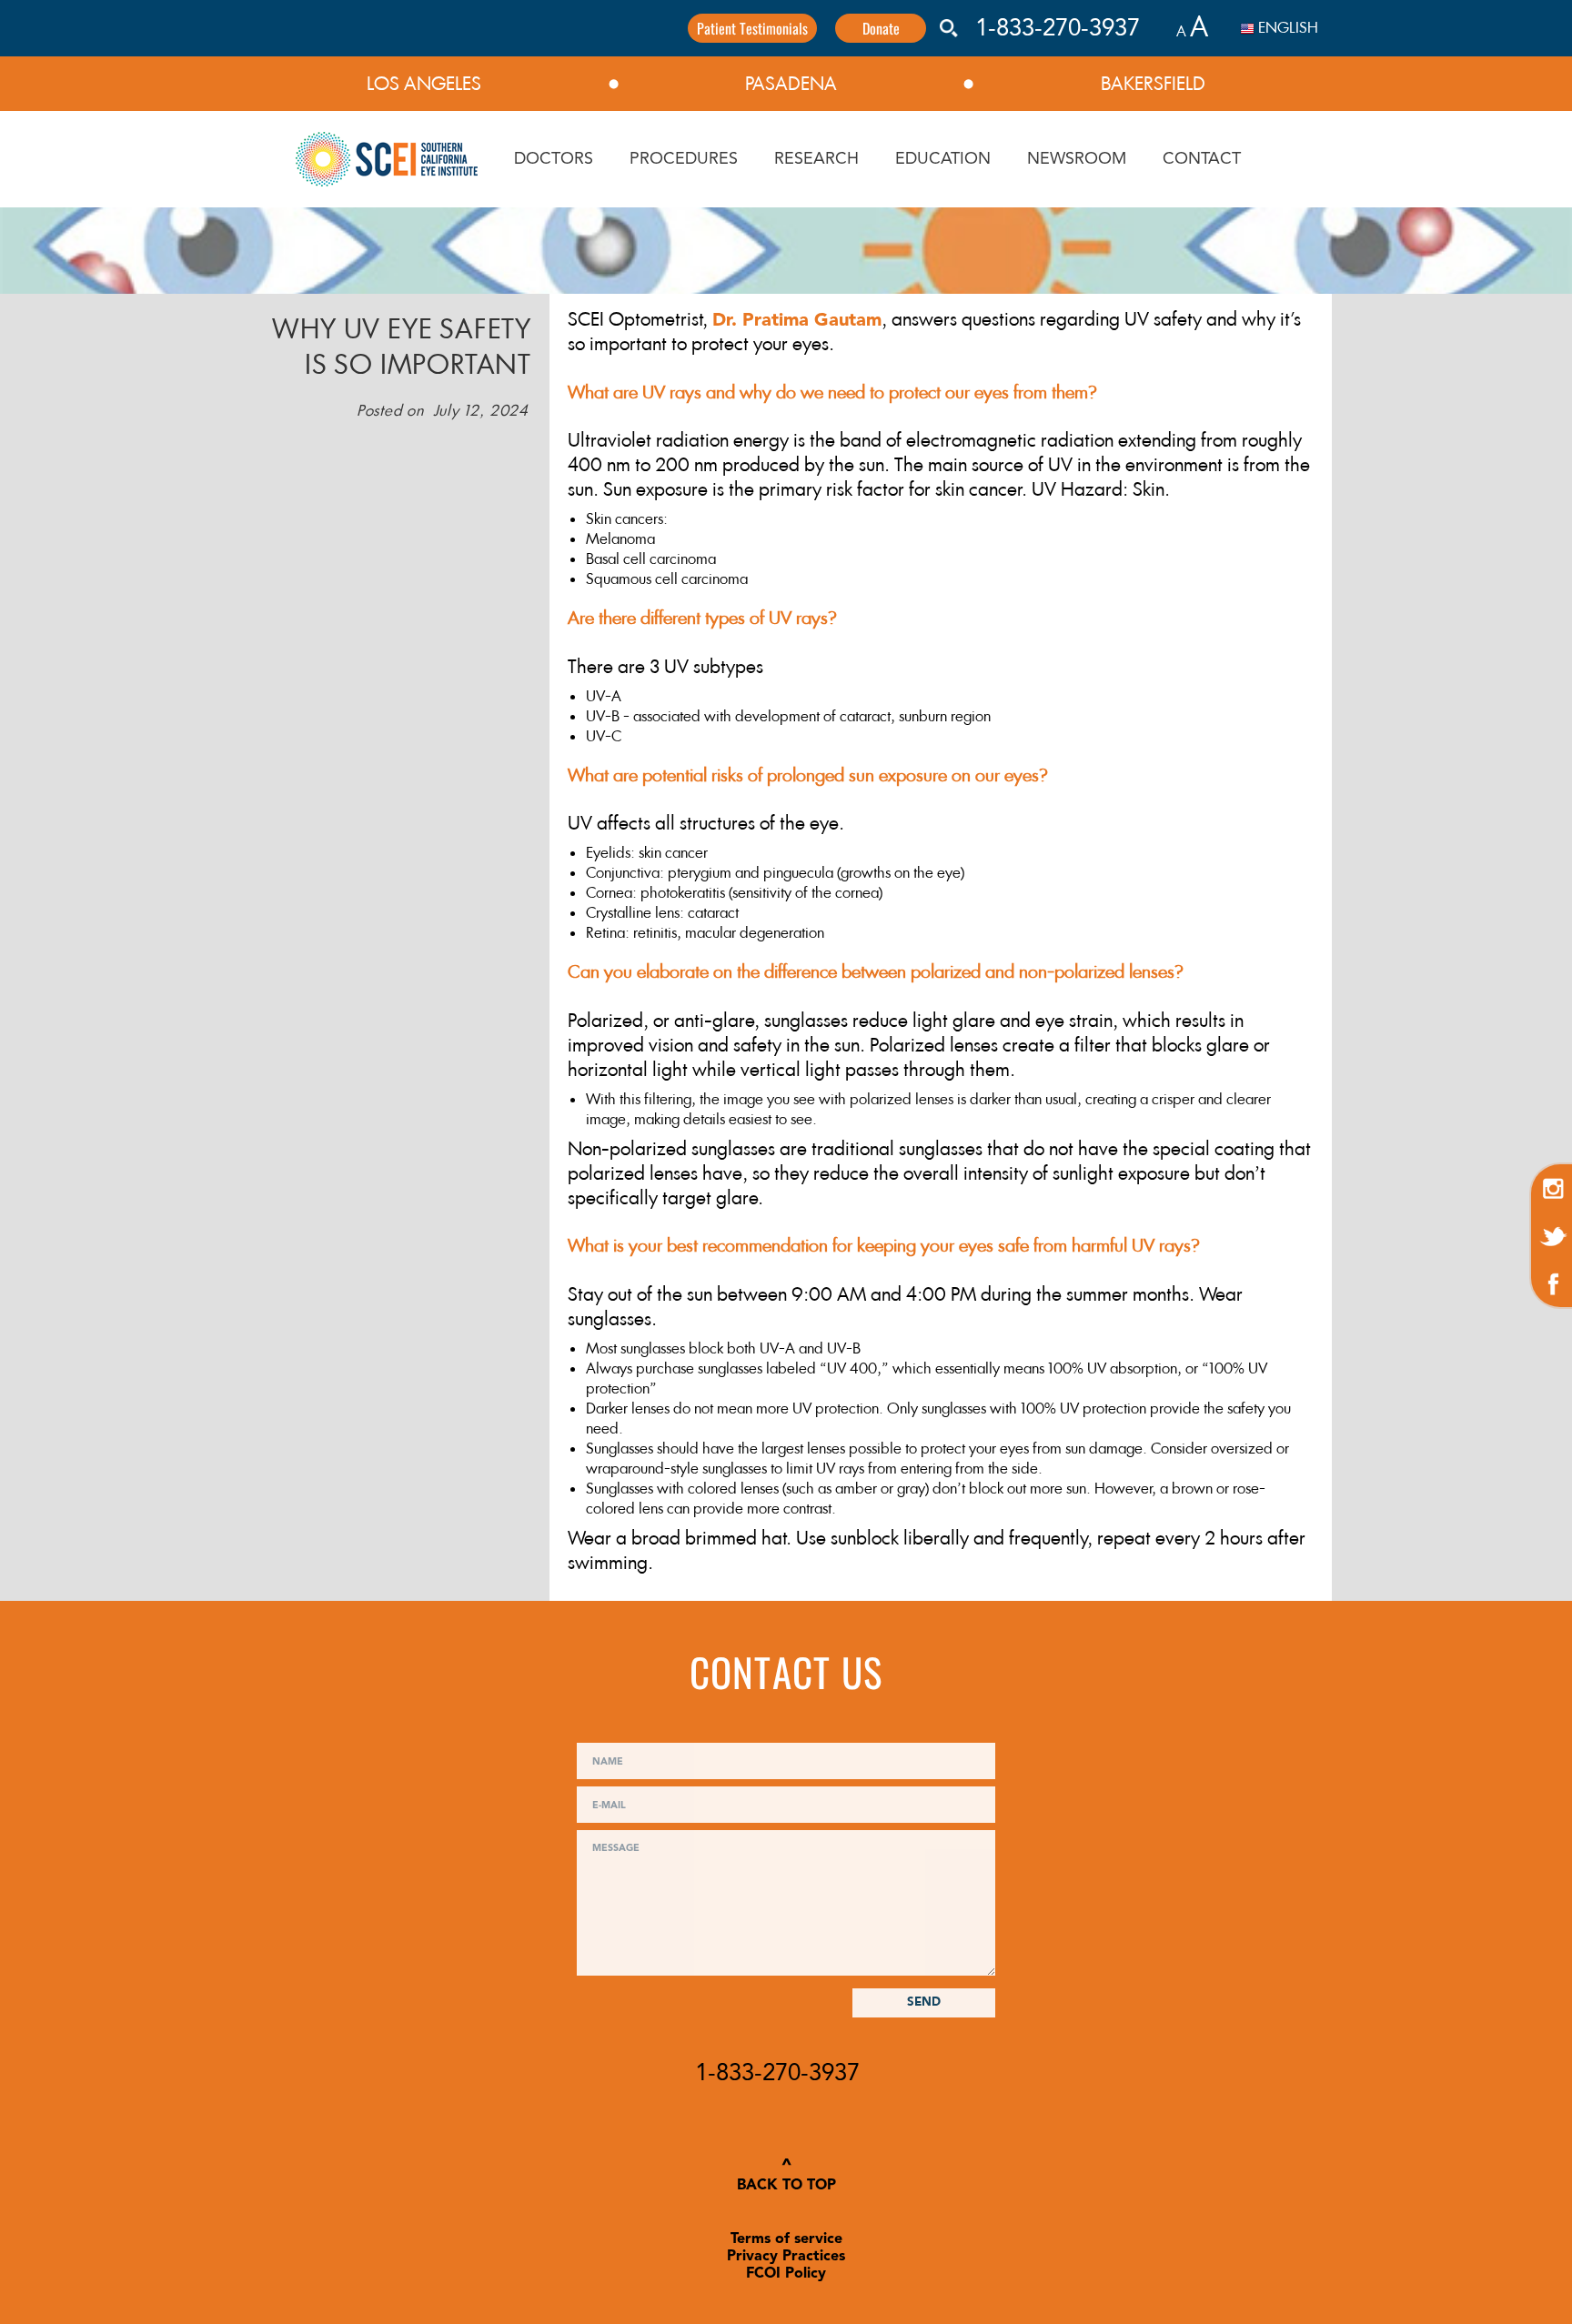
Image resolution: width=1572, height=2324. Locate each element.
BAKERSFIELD (1153, 84)
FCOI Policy (786, 2274)
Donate (881, 28)
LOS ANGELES (424, 84)
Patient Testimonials (752, 28)
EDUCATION (943, 159)
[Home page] (387, 159)
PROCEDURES (684, 159)
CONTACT (1202, 159)
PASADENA (791, 84)
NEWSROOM (1077, 159)
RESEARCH (816, 159)
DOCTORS (554, 159)
